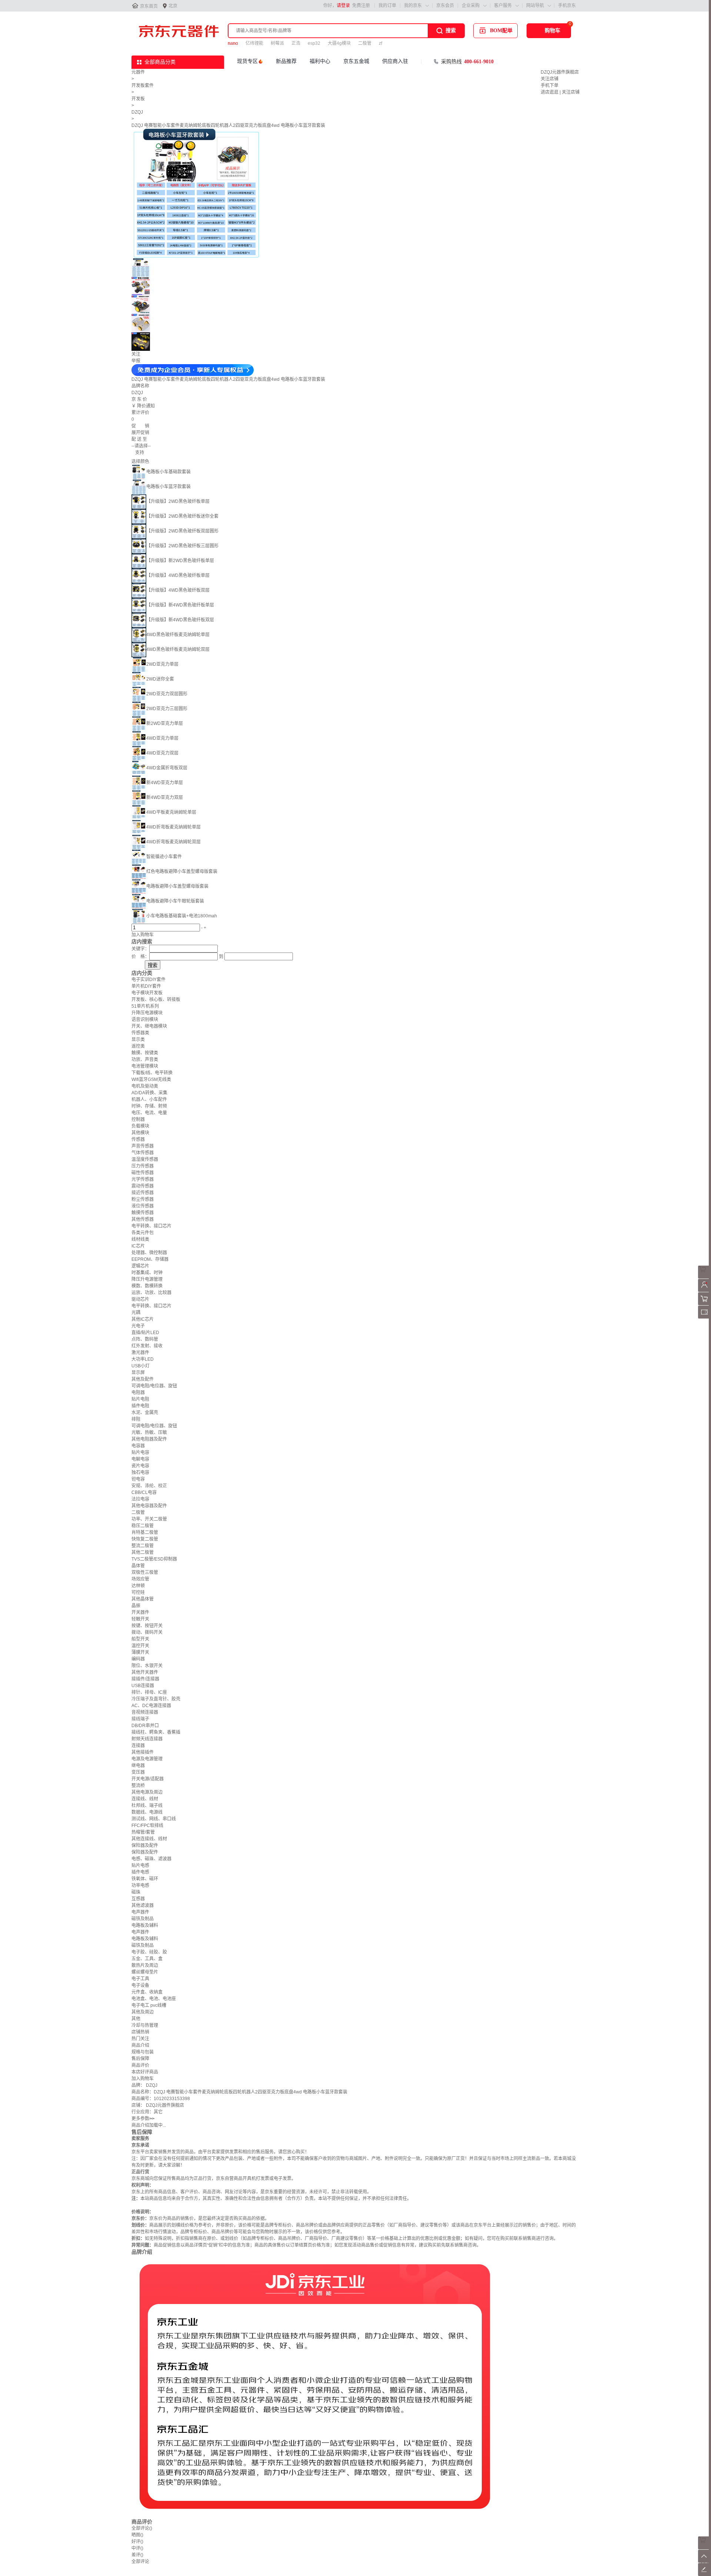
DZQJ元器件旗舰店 (560, 72)
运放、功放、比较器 (151, 1293)
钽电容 (138, 1479)
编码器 (138, 1659)
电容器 (138, 1446)
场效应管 (140, 1579)
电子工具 (140, 1979)
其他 (136, 2019)
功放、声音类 (145, 1059)
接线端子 (140, 1719)
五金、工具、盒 (147, 1959)
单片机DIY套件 (146, 986)
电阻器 (138, 1393)
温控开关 (140, 1646)
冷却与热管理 (145, 2025)
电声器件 (140, 1912)
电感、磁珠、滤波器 (151, 1859)
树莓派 (277, 43)
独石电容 (140, 1472)
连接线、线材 (145, 1799)
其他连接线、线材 (149, 1839)
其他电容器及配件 (149, 1506)
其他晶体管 (143, 1599)
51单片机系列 (145, 1006)
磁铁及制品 (143, 1919)
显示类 (138, 1040)
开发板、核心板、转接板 (156, 1000)
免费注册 (361, 6)
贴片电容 (140, 1452)
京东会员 (445, 6)
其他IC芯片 (143, 1319)
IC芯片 (138, 1246)
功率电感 (140, 1885)
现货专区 (247, 61)
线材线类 (140, 1239)
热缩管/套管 (143, 1832)
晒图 (137, 2535)
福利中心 (320, 61)
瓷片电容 (140, 1466)
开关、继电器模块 (149, 1026)
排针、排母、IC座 (149, 1692)
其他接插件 (143, 1752)
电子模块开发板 (147, 993)
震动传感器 (143, 1186)
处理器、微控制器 (149, 1253)
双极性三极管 (145, 1572)
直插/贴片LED (145, 1333)
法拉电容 (140, 1499)
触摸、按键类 (145, 1053)
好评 (137, 2542)
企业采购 (471, 6)
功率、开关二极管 (149, 1519)
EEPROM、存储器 (150, 1259)
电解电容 (140, 1459)
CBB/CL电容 (144, 1492)
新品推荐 (286, 61)
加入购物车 (143, 935)
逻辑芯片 (140, 1266)
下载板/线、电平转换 (152, 1073)
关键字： (140, 949)
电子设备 (140, 1985)
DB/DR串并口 (145, 1726)
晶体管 (138, 1566)
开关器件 (140, 1612)
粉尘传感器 (143, 1199)
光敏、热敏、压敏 (149, 1433)
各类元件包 (143, 1233)
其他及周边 (143, 2012)
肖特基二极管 (145, 1532)
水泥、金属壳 (145, 1413)
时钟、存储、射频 (149, 1106)
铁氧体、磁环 (145, 1879)
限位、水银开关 (147, 1666)
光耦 (136, 1313)
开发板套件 (143, 85)
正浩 (296, 43)
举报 (136, 361)
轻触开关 (140, 1619)
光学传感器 (143, 1179)
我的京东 (413, 6)
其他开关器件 (145, 1672)
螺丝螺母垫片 (145, 1972)
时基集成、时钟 (147, 1273)
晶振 (136, 1606)
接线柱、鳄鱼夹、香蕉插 (156, 1732)
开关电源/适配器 (148, 1779)
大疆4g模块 (339, 43)
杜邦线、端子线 (147, 1806)
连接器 (138, 1746)
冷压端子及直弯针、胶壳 (156, 1699)
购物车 (553, 31)
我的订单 (387, 6)
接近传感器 (143, 1193)
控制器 (138, 1119)
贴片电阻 (140, 1399)
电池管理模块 (145, 1066)
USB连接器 (143, 1686)
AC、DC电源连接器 (151, 1706)
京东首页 (149, 6)
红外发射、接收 (147, 1346)
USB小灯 (141, 1366)
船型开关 (140, 1639)
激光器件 (140, 1353)
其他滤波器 (143, 1905)
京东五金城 (356, 61)
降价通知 (146, 406)
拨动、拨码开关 (147, 1632)
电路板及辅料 (145, 1925)
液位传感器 (143, 1206)
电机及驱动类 (145, 1086)
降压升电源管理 (147, 1279)
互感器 (138, 1899)
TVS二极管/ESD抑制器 (154, 1559)
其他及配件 (143, 1379)
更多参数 (143, 2119)
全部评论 (142, 2528)
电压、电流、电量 (149, 1113)
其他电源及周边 (147, 1792)
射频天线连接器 (147, 1739)
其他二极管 (143, 1552)
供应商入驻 (395, 61)
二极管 (365, 43)
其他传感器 (143, 1219)
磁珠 (136, 1892)
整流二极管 (143, 1546)
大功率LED (143, 1359)
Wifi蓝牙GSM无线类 (151, 1079)
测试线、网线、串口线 (154, 1819)
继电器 (138, 1766)
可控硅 (138, 1592)
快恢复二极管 (145, 1539)
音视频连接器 (145, 1712)
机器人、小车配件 (149, 1099)
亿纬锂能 (254, 43)
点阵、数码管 (145, 1339)
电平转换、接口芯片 (151, 1226)
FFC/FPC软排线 (147, 1826)
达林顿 (138, 1586)
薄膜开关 (140, 1652)
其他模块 (140, 1133)
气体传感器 (143, 1153)
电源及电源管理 (147, 1759)
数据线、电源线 (147, 1812)
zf (380, 43)
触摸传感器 (143, 1213)
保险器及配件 (145, 1845)
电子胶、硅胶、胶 (149, 1952)
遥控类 (138, 1046)
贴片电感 (140, 1865)
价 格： (140, 957)
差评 (137, 2555)
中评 (137, 2548)
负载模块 (140, 1126)
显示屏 (138, 1373)
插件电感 (140, 1872)
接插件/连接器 (145, 1679)
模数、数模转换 (147, 1286)
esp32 (314, 43)
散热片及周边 (145, 1965)
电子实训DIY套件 (148, 980)
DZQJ (137, 112)
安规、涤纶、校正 (149, 1486)
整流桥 (138, 1786)
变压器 (138, 1772)
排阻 (136, 1419)
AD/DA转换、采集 (149, 1093)
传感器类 (140, 1033)
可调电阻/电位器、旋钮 (154, 1386)
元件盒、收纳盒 (147, 1992)
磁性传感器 (143, 1173)
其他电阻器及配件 (149, 1439)
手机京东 (567, 6)
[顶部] (705, 2561)
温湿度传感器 (145, 1159)
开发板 (138, 99)
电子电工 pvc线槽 (149, 2005)
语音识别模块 (145, 1020)
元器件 (138, 72)
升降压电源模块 (147, 1013)
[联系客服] (705, 1277)
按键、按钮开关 (147, 1626)
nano (233, 43)
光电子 (138, 1326)
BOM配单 (501, 31)
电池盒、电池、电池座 (154, 1999)
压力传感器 (143, 1166)
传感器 (138, 1139)
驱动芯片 (140, 1299)
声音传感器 (143, 1146)
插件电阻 (140, 1406)
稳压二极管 (143, 1526)
